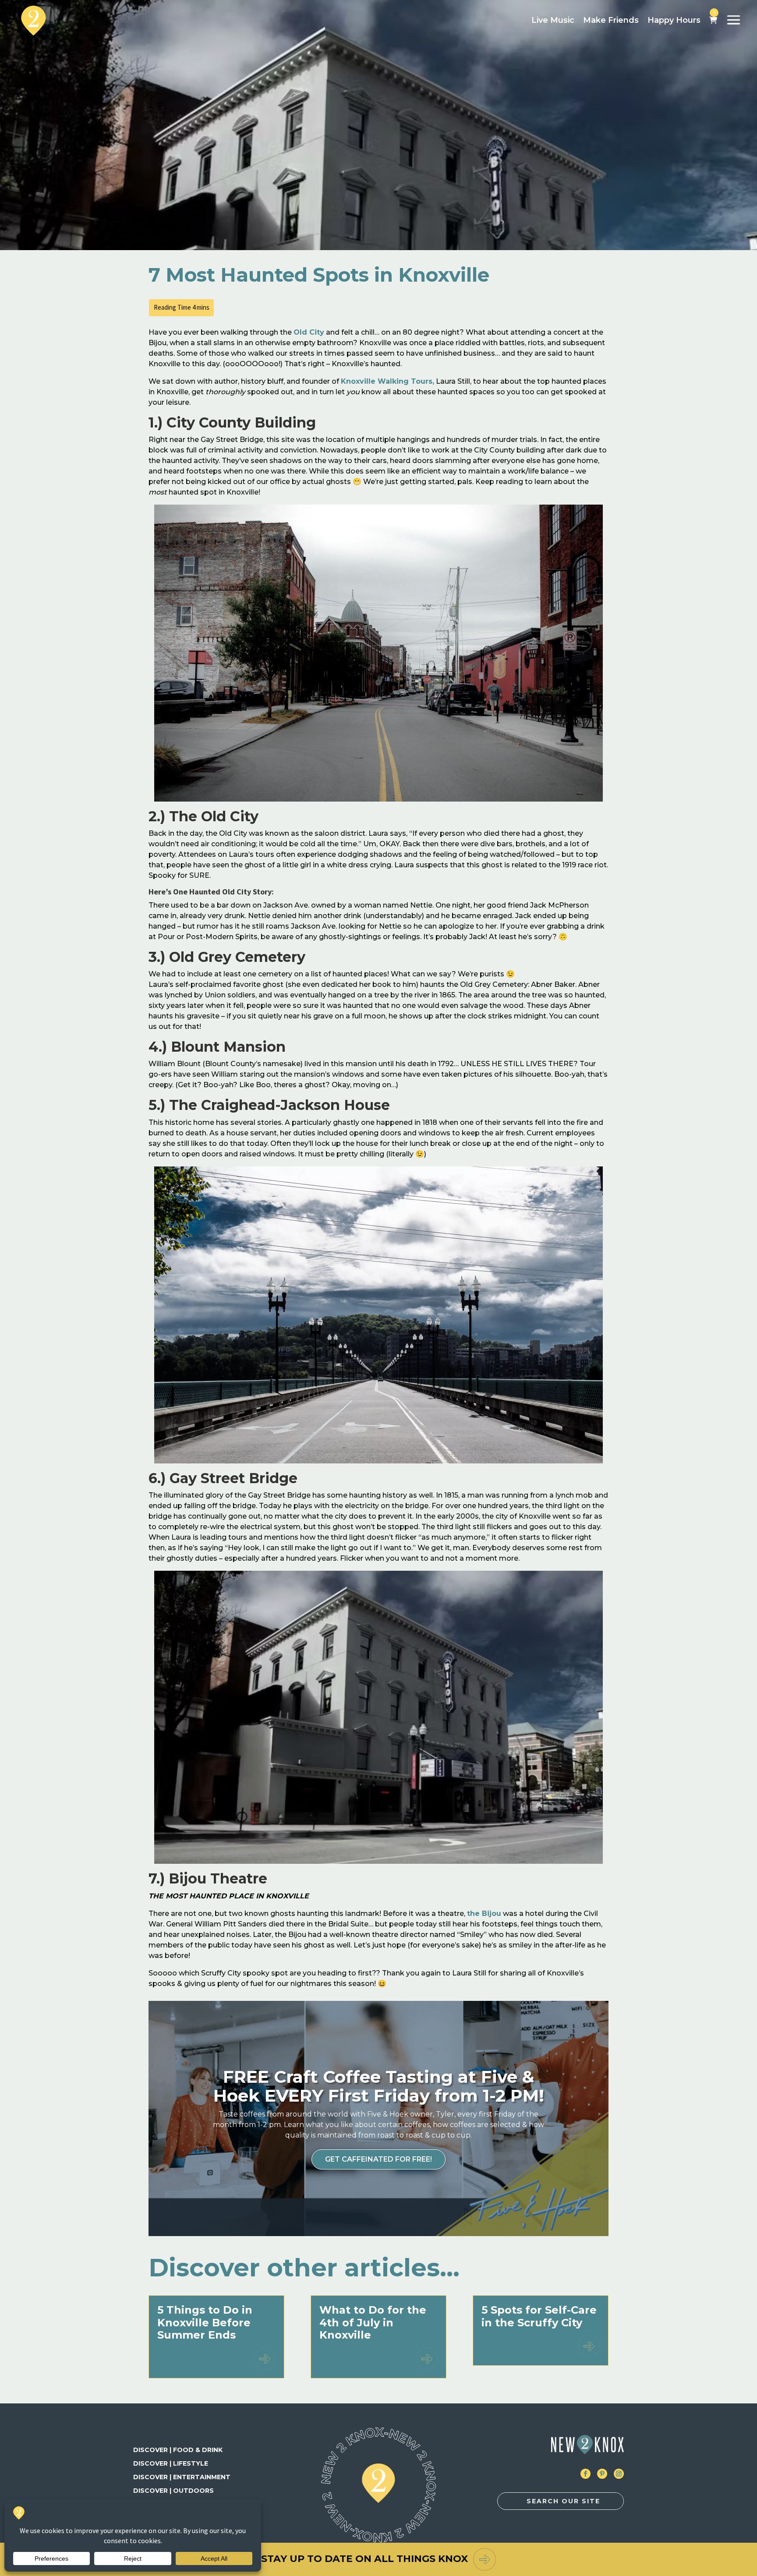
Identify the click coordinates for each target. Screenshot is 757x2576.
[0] (713, 21)
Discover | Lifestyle (171, 2463)
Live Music (553, 20)
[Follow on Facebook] (585, 2474)
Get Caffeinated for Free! (378, 2159)
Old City (309, 332)
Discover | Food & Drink (178, 2450)
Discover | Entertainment (182, 2477)
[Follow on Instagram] (619, 2474)
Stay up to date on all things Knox (364, 2559)
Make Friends (611, 20)
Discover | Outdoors (173, 2491)
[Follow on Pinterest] (602, 2474)
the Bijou (484, 1913)
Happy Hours (674, 20)
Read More (265, 2359)
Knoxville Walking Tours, (387, 381)
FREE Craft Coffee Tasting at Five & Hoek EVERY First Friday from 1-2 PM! (379, 2086)
